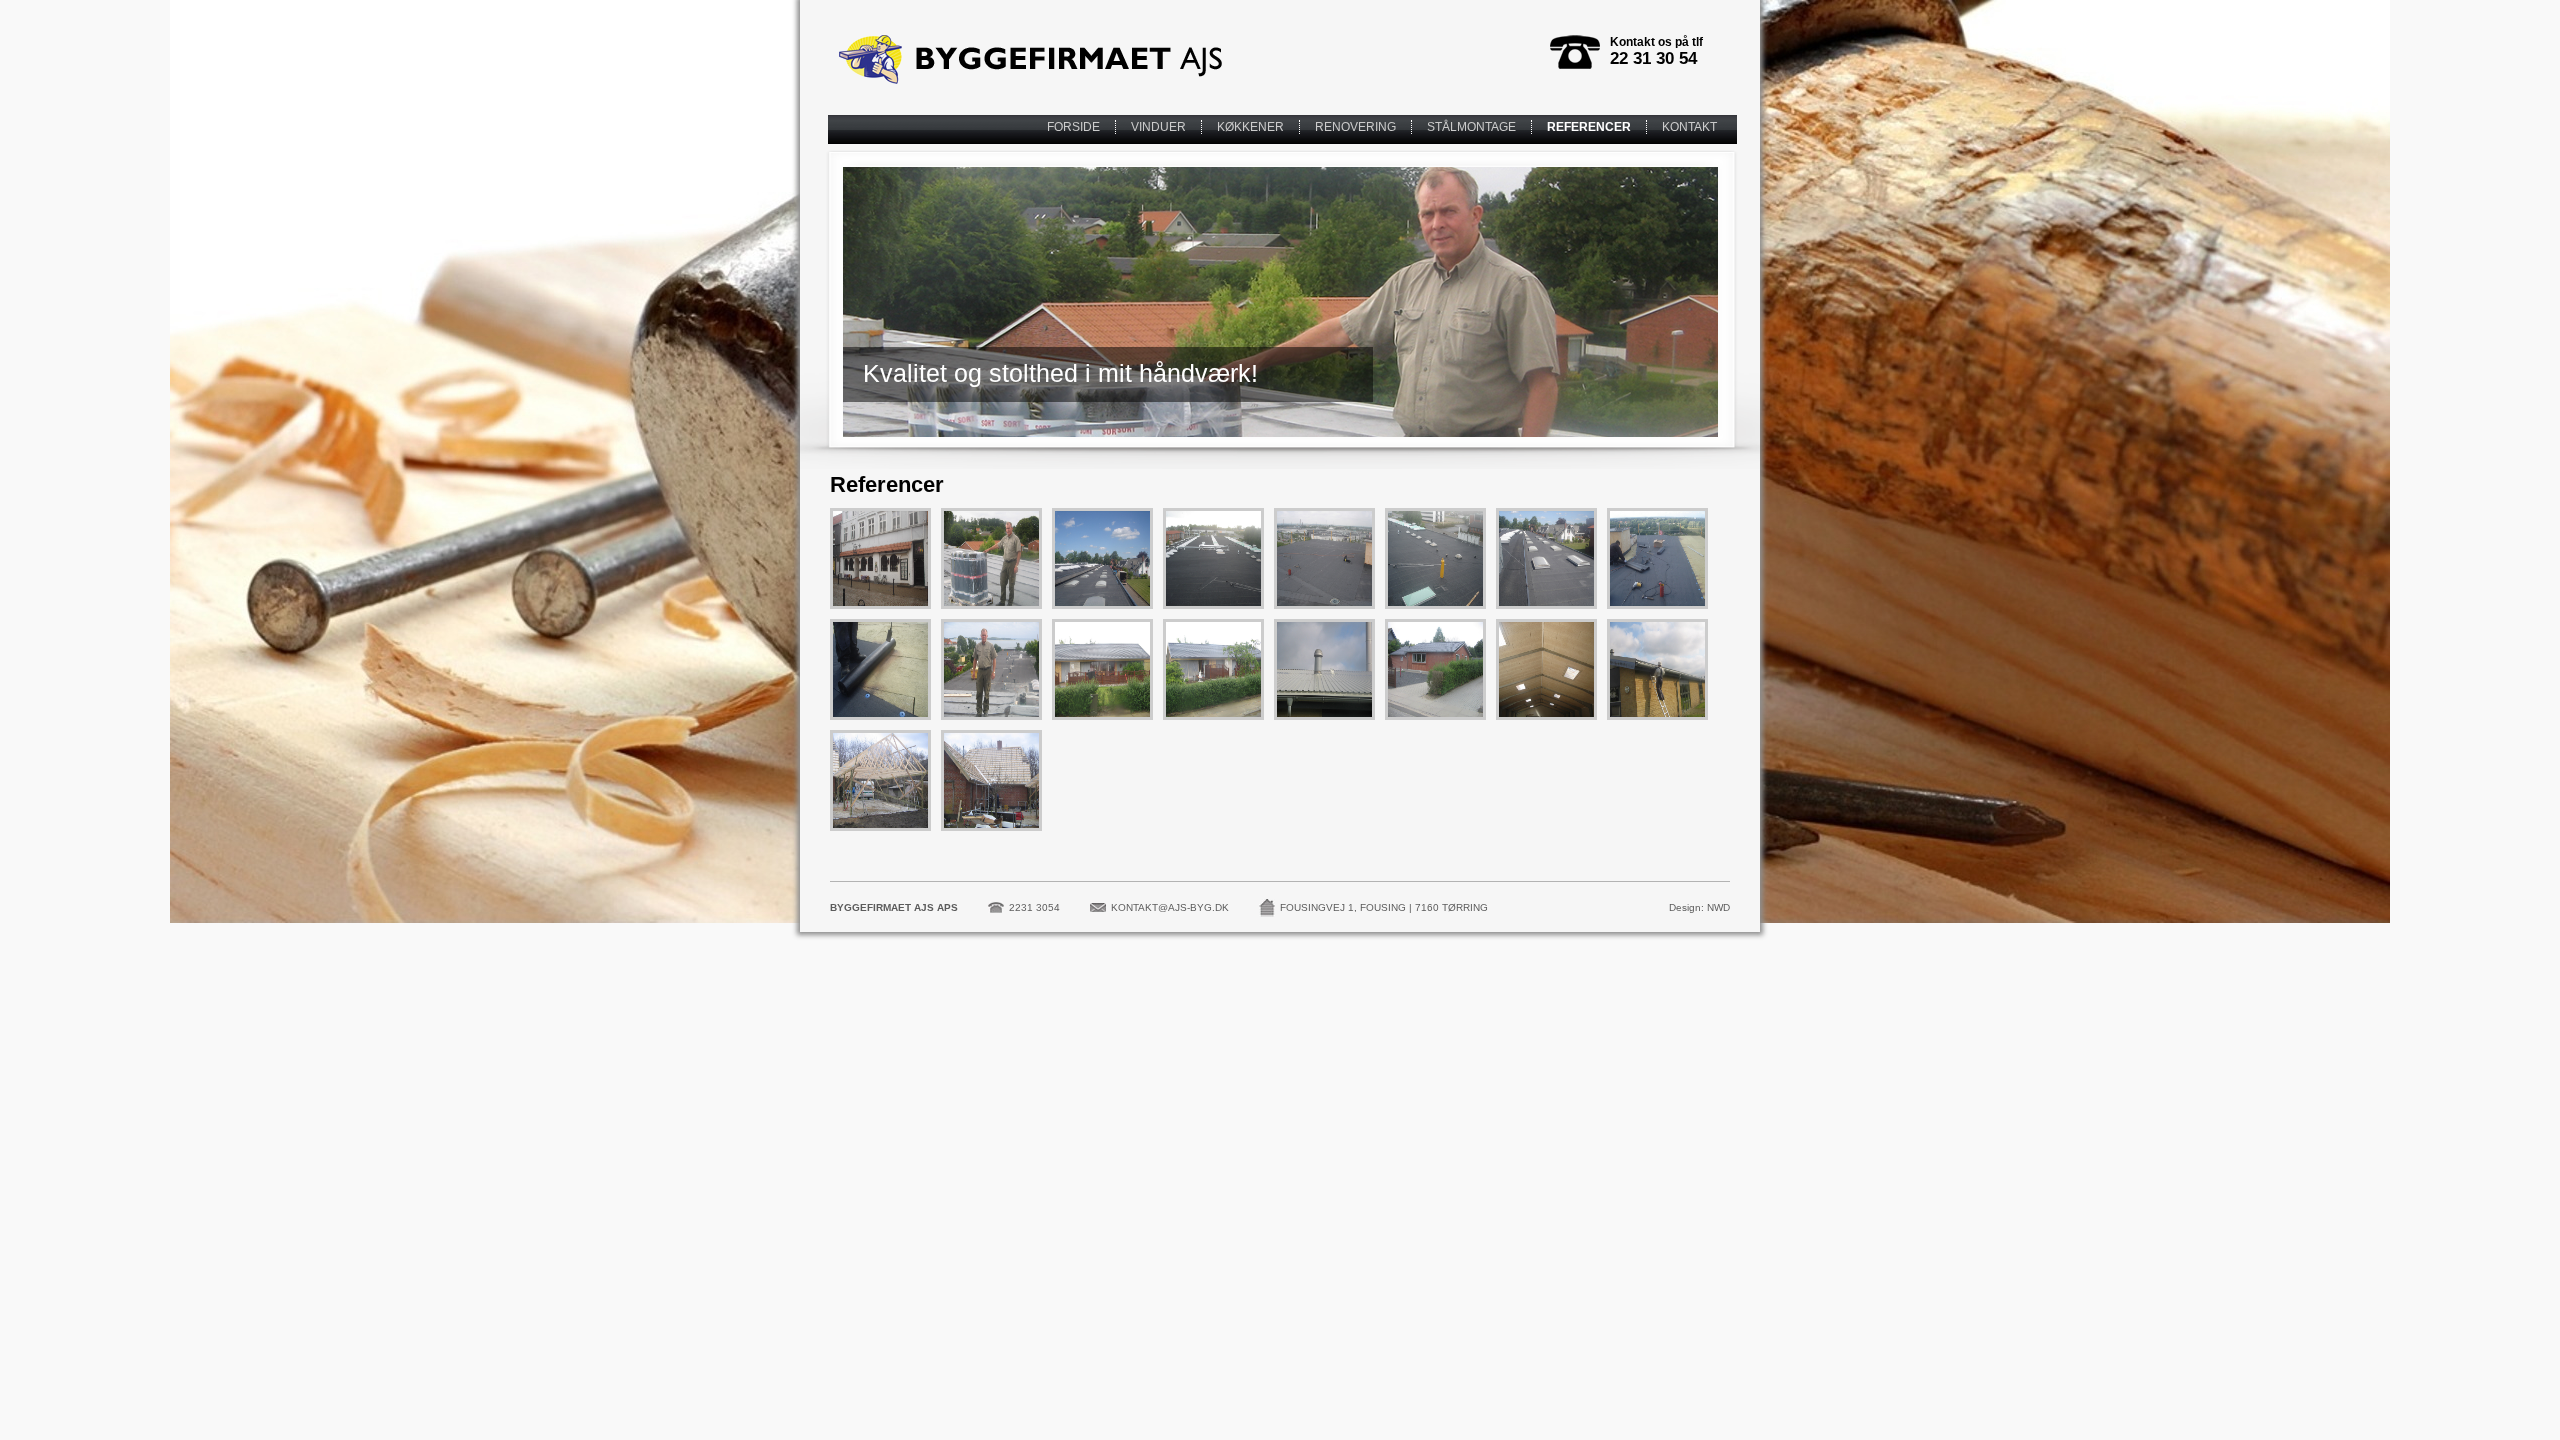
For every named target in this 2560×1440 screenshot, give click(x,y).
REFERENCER (1589, 127)
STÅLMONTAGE (1471, 127)
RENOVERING (1355, 127)
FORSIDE (1073, 127)
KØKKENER (1250, 127)
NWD (1718, 907)
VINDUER (1158, 127)
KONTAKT (1689, 127)
